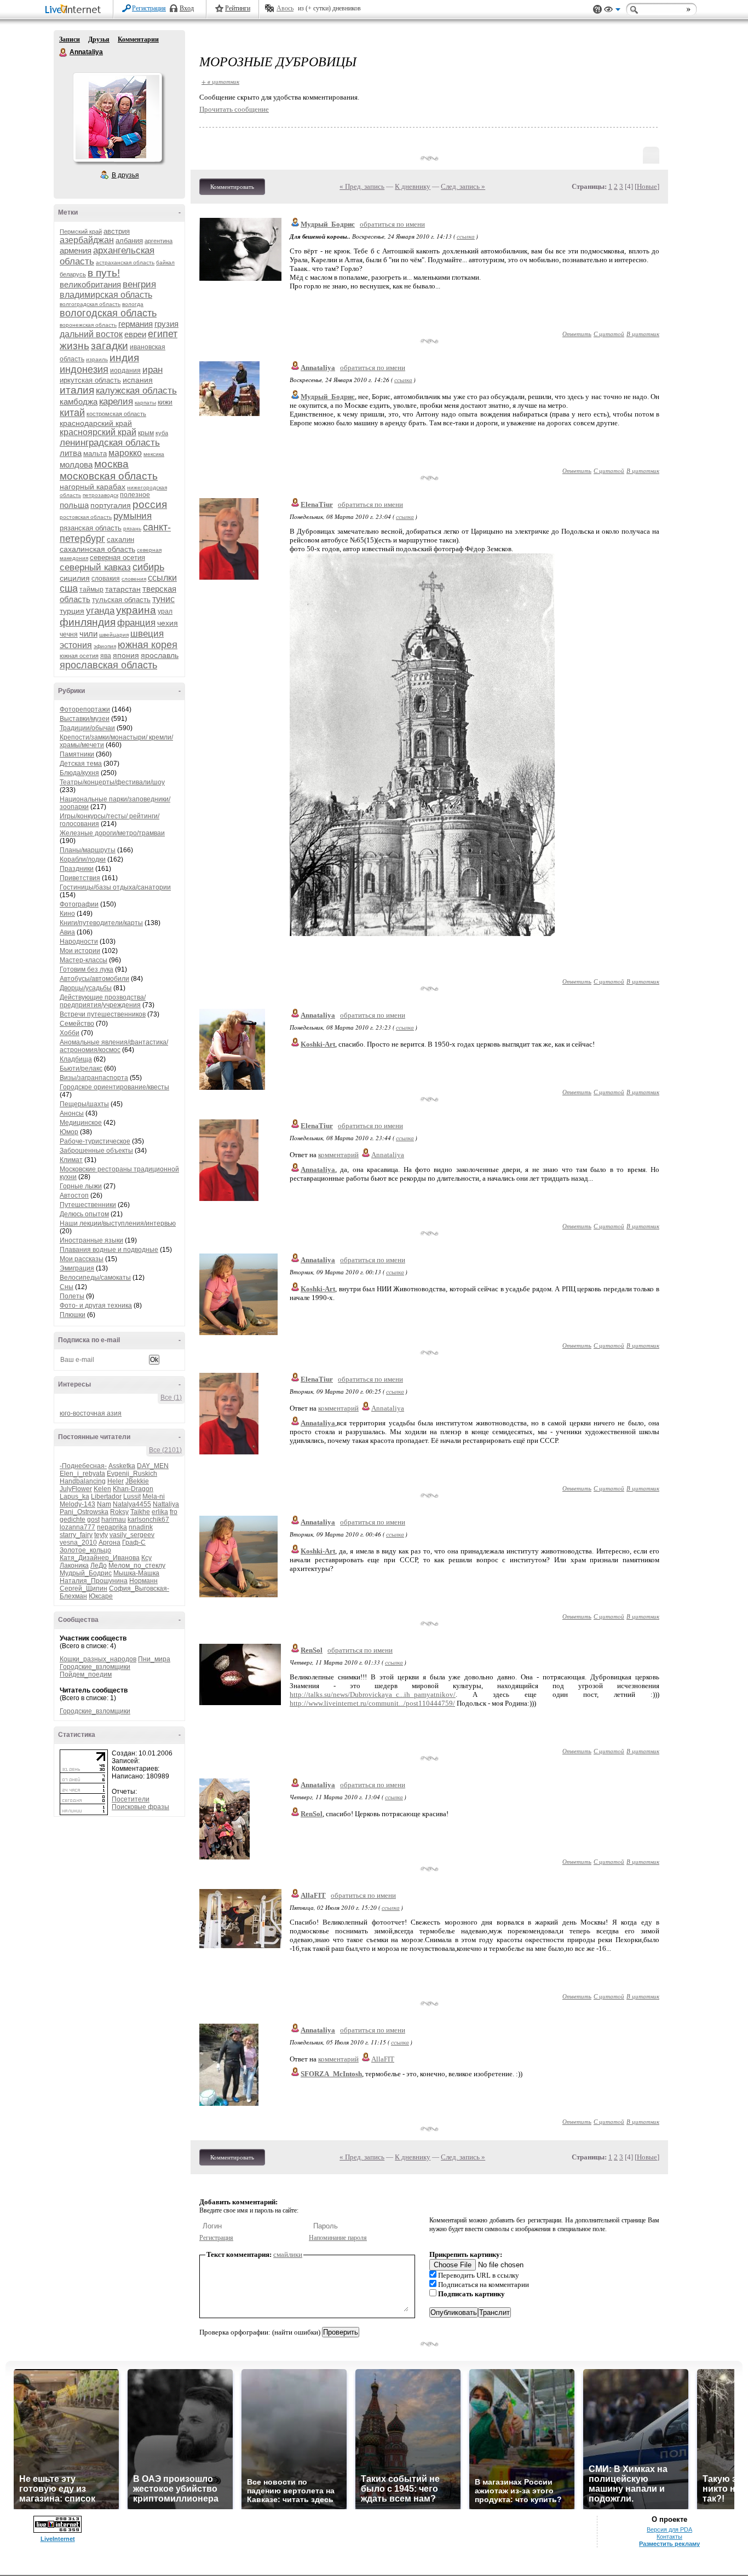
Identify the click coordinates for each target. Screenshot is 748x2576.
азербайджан (87, 240)
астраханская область (125, 262)
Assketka (122, 1466)
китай (72, 413)
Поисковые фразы (140, 1807)
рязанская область (91, 528)
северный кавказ (95, 567)
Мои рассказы (82, 1259)
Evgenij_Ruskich (132, 1474)
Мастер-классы (84, 960)
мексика (154, 454)
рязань (132, 529)
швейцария (114, 635)
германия (136, 324)
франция (136, 623)
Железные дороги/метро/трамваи (112, 833)
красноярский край (98, 432)
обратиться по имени (392, 224)
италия (77, 390)
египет (163, 334)
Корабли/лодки (83, 859)
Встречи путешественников (103, 1014)
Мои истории (80, 951)
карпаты (145, 403)
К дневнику (413, 186)
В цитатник (643, 334)
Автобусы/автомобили (94, 979)
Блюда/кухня (79, 773)
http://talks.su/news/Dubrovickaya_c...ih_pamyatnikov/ (373, 1694)
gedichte (73, 1520)
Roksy (119, 1512)
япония (126, 655)
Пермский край (81, 232)
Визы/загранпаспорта (94, 1078)
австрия (117, 231)
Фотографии (79, 904)
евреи (135, 334)
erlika (160, 1512)
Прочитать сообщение (234, 109)
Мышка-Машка (136, 1573)
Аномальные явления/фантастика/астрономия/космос (114, 1046)
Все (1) (171, 1397)
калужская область (136, 391)
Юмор (69, 1132)
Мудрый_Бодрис (86, 1573)
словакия (106, 579)
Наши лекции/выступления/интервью (118, 1223)
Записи (70, 39)
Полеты (72, 1296)
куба (162, 433)
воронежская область (88, 325)
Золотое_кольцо (85, 1550)
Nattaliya (166, 1504)
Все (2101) (165, 1450)
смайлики (288, 2254)
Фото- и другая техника (96, 1306)
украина (136, 610)
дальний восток (91, 334)
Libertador (106, 1497)
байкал (165, 262)
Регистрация (149, 8)
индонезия (84, 369)
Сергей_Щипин (84, 1589)
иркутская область (90, 380)
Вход (187, 8)
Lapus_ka (74, 1497)
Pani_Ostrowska (84, 1512)
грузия (166, 324)
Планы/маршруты (88, 850)
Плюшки (73, 1315)
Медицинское (81, 1123)
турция (72, 611)
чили (88, 634)
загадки (110, 346)
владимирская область (106, 295)
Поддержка (597, 10)
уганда (100, 611)
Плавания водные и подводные (109, 1250)
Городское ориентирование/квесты (114, 1087)
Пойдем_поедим (86, 1674)
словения (134, 579)
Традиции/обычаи (87, 728)
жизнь (74, 346)
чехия (168, 623)
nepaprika (112, 1527)
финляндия (88, 622)
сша (69, 588)
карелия (116, 402)
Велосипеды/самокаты (95, 1278)
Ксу (146, 1558)
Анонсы (72, 1113)
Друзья (99, 39)
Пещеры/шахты (84, 1104)
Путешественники (88, 1205)
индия (124, 358)
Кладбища (76, 1059)
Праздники (77, 869)
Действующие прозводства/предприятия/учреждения (103, 1001)
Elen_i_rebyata (82, 1474)
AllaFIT (313, 1895)
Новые (647, 186)
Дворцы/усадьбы (86, 988)
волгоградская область (90, 304)
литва (71, 453)
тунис (163, 599)
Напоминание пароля (338, 2238)
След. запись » (463, 186)
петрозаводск (100, 495)
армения (76, 250)
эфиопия (105, 646)
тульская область (121, 600)
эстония (76, 645)
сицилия (75, 578)
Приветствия (80, 878)
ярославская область (108, 665)
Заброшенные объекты (96, 1151)
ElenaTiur (317, 504)
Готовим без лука (87, 969)
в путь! (104, 273)
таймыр (91, 590)
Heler (116, 1481)
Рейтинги (238, 8)
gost (93, 1520)
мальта (95, 454)
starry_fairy (76, 1535)
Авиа (67, 932)
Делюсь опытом (84, 1214)
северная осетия (117, 558)
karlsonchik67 (148, 1520)
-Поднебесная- (83, 1466)
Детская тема (81, 764)
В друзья (125, 175)
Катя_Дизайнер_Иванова (100, 1558)
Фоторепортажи (85, 709)
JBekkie (137, 1481)
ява (106, 656)
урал (165, 611)
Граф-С (134, 1543)
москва (111, 464)
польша (74, 505)
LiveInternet (75, 10)
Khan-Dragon (133, 1489)
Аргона (110, 1543)
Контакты (669, 2537)
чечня (69, 634)
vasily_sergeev (132, 1535)
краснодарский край (96, 423)
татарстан (123, 589)
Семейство (77, 1024)
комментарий (338, 1155)
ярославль (160, 655)
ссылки (162, 578)
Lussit (132, 1497)
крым (146, 433)
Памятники (77, 754)
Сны (67, 1287)
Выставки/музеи (85, 719)
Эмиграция (77, 1268)
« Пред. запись (362, 186)
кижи (165, 402)
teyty (101, 1535)
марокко (125, 453)
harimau (114, 1520)
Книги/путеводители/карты (101, 923)
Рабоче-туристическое (95, 1141)
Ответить (577, 334)
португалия (111, 505)
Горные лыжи (81, 1186)
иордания (125, 371)
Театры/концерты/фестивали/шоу (112, 782)
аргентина (159, 241)
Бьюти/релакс (81, 1068)
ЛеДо (99, 1566)
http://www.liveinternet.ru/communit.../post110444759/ (372, 1703)
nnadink (141, 1527)
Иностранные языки (91, 1240)
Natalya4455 (132, 1504)
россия (150, 504)
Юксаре (101, 1596)
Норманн (143, 1581)
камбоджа (79, 402)
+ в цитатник (220, 81)
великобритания (90, 284)
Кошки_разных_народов (98, 1659)
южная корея (148, 645)
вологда (133, 304)
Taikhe (140, 1512)
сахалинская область (97, 549)
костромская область (116, 414)
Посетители (131, 1799)
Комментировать (232, 187)
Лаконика (74, 1566)
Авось (285, 8)
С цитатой (609, 334)
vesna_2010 (78, 1543)
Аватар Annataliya (117, 117)
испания (138, 380)
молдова (76, 464)
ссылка (466, 236)
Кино (67, 914)
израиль (97, 359)
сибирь (148, 567)
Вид (612, 11)
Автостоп (74, 1195)
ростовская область (86, 517)
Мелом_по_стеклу (137, 1566)
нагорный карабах (93, 487)
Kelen (102, 1489)
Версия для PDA (669, 2529)
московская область (109, 476)
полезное (135, 495)
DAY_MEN (153, 1466)
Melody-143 (77, 1504)
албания (129, 241)
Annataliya (64, 53)
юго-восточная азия (91, 1413)
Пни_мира (154, 1659)
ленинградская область (110, 443)
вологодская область (108, 313)
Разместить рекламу (669, 2544)
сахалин (120, 539)
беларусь (73, 274)
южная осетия (79, 656)
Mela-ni (154, 1497)
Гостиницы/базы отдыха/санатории (115, 887)
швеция (147, 634)
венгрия (139, 284)
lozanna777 (77, 1527)
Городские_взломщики (95, 1667)
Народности (79, 942)
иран (153, 370)
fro (174, 1512)
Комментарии (138, 39)
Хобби (70, 1033)
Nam (104, 1504)
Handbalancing (83, 1481)
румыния (133, 516)
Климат (71, 1160)
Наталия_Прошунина (94, 1581)
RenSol (312, 1650)
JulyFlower (76, 1489)
